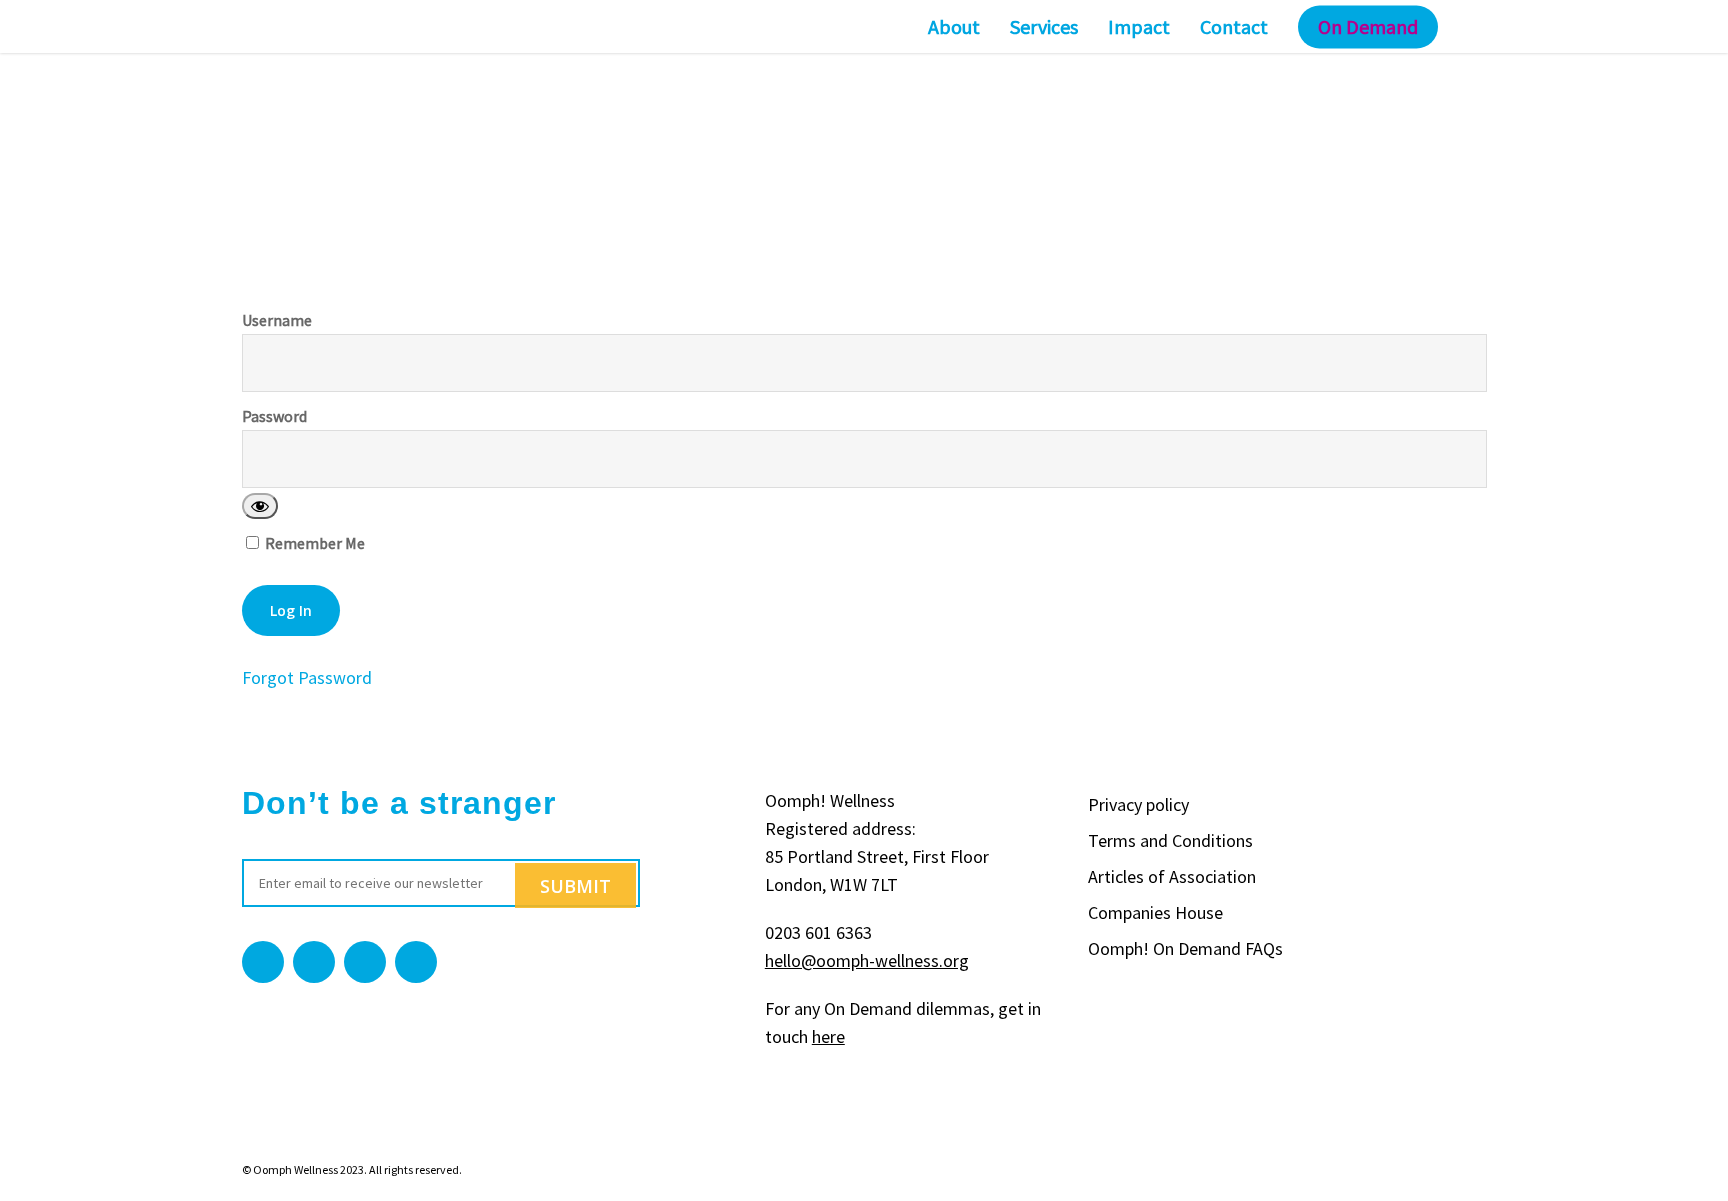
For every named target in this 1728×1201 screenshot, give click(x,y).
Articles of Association (1172, 876)
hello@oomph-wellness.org (867, 960)
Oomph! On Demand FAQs (1185, 948)
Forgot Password (307, 677)
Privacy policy (1138, 804)
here (828, 1036)
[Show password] (260, 506)
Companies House (1155, 912)
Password (274, 416)
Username (277, 320)
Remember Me (313, 542)
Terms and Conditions (1170, 840)
